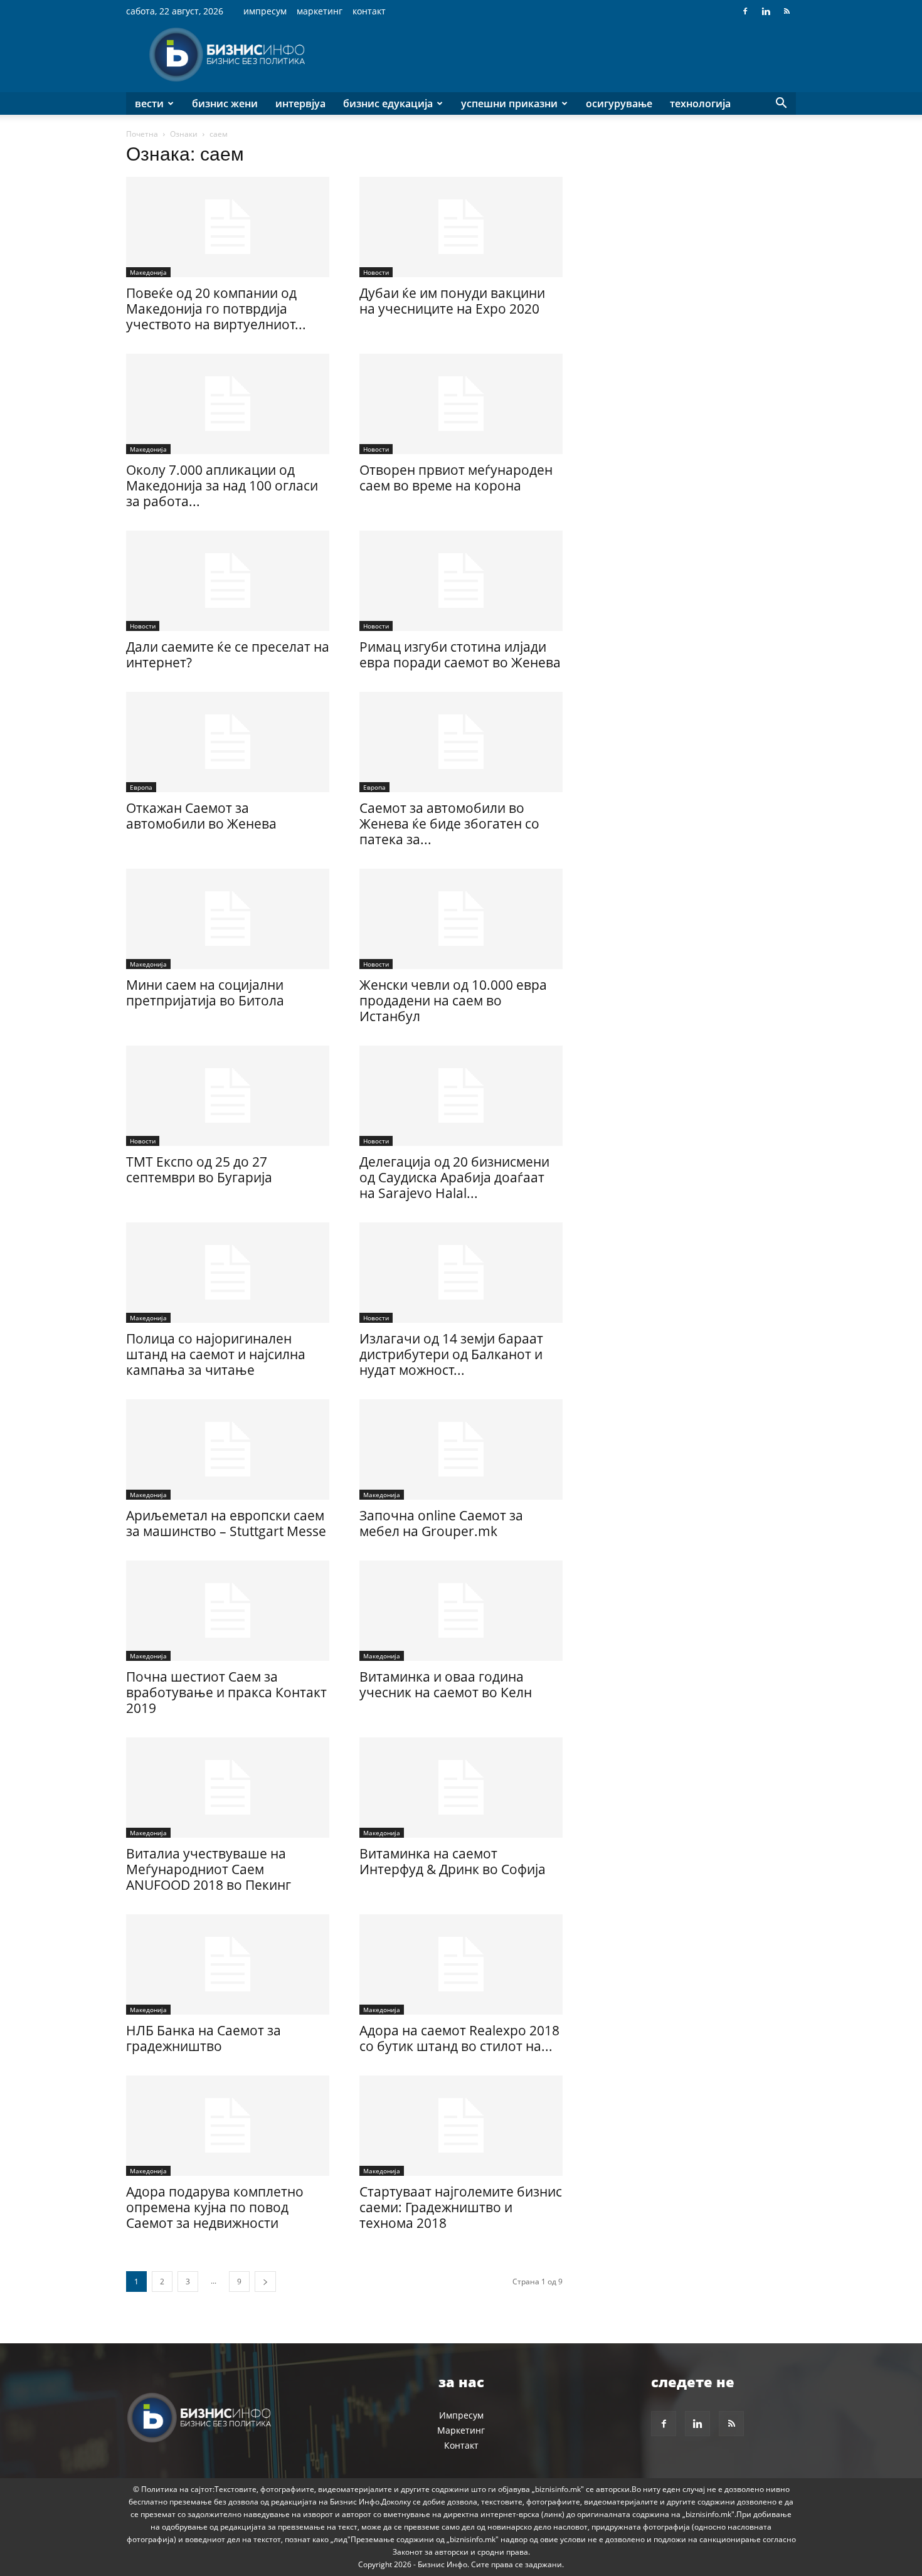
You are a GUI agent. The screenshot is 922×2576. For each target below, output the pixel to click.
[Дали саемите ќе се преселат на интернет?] (228, 581)
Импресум (265, 11)
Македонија (148, 272)
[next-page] (265, 2282)
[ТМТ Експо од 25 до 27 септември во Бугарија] (228, 1096)
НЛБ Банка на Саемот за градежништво (204, 2038)
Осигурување (619, 103)
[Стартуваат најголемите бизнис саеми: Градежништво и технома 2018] (461, 2126)
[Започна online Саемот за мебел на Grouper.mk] (461, 1450)
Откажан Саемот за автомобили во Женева (201, 816)
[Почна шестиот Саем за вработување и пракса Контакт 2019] (228, 1611)
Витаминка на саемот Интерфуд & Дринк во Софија (453, 1861)
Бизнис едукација (388, 103)
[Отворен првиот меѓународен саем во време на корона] (461, 404)
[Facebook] (745, 11)
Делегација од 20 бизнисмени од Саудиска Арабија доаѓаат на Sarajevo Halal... (454, 1177)
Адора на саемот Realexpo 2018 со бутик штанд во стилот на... (459, 2038)
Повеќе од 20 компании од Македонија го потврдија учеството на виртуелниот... (216, 309)
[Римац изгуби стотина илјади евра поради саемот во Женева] (461, 581)
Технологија (700, 103)
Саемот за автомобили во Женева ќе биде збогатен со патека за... (449, 824)
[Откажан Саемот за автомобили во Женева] (228, 742)
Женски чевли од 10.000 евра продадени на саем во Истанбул (453, 1000)
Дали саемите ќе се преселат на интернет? (228, 655)
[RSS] (787, 11)
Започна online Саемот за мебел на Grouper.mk (441, 1523)
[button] (781, 104)
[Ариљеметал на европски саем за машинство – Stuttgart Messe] (228, 1450)
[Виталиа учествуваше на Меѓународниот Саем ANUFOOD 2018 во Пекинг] (228, 1788)
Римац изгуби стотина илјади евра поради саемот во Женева (460, 655)
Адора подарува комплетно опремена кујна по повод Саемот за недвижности (215, 2207)
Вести (149, 103)
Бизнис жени (225, 103)
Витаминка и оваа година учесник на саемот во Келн (446, 1684)
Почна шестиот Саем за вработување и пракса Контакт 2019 (226, 1692)
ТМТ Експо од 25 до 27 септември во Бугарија (199, 1169)
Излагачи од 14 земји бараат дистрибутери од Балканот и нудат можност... (451, 1354)
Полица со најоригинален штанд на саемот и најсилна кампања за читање (216, 1354)
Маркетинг (320, 11)
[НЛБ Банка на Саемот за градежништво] (228, 1964)
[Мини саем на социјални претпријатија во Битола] (228, 919)
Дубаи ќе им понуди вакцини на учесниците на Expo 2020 (452, 301)
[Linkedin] (766, 11)
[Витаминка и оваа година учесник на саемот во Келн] (461, 1611)
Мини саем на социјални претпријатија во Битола (205, 993)
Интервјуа (300, 103)
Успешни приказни (509, 103)
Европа (141, 787)
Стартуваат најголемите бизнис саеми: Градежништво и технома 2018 (461, 2207)
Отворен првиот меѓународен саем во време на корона (456, 478)
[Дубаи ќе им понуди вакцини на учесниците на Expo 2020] (461, 227)
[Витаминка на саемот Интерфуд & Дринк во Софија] (461, 1788)
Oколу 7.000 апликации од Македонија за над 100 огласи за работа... (222, 485)
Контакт (369, 11)
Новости (376, 272)
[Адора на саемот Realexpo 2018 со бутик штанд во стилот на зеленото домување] (461, 1964)
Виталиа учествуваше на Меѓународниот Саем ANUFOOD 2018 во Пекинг (209, 1869)
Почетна (142, 134)
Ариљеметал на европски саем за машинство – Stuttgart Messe (226, 1523)
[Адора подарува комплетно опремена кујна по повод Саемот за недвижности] (228, 2126)
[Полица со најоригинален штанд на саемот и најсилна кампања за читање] (228, 1273)
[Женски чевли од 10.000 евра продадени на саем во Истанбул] (461, 919)
